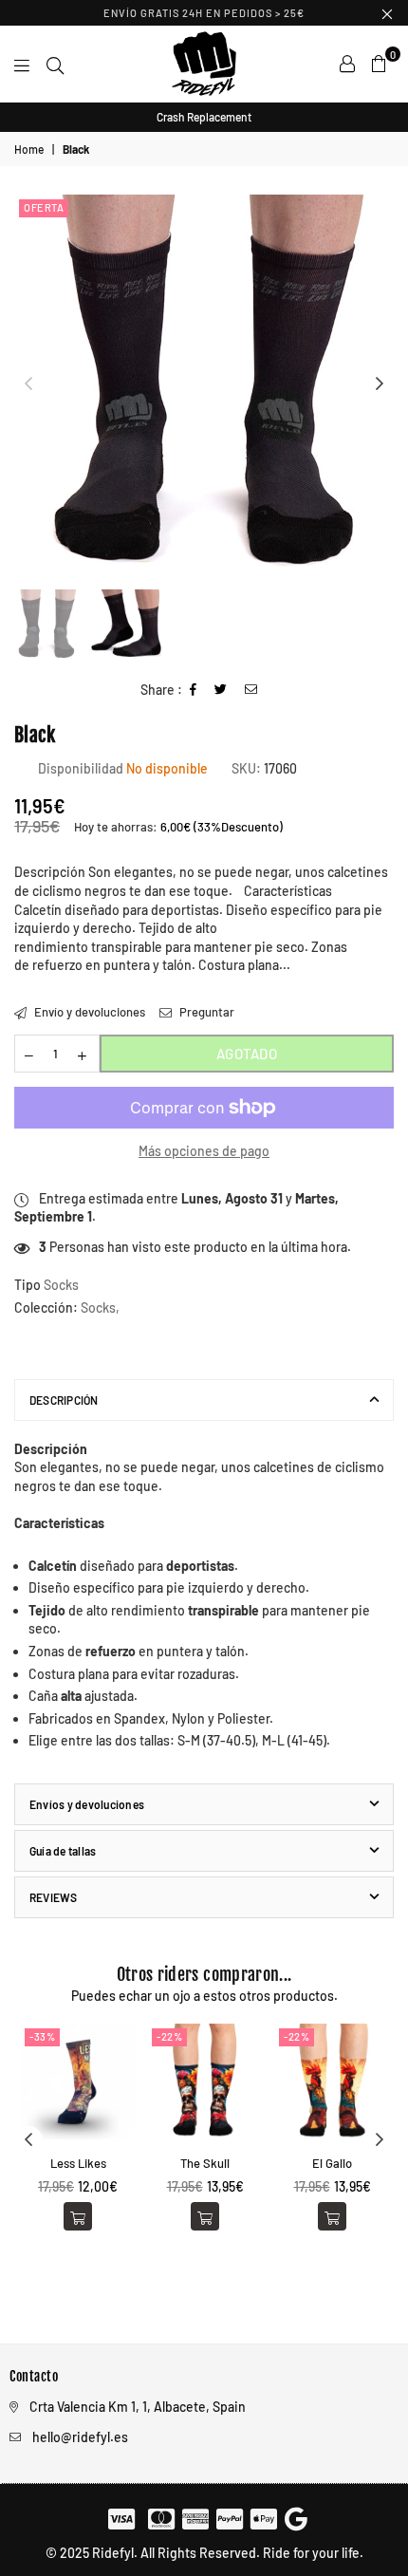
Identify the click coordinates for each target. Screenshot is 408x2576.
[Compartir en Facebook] (194, 691)
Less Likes (78, 2163)
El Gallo (332, 2163)
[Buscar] (55, 64)
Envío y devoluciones (88, 1012)
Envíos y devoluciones (87, 1804)
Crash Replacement (204, 117)
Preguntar (205, 1012)
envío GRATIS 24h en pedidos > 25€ (204, 13)
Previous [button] (28, 384)
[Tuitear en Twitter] (221, 691)
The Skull (205, 2163)
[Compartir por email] (251, 691)
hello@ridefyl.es (80, 2437)
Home (29, 149)
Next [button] (380, 384)
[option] (204, 117)
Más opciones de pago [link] (204, 1151)
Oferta (44, 207)
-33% (42, 2036)
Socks (98, 1307)
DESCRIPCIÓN (64, 1400)
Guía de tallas (63, 1851)
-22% (169, 2036)
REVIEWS (54, 1897)
